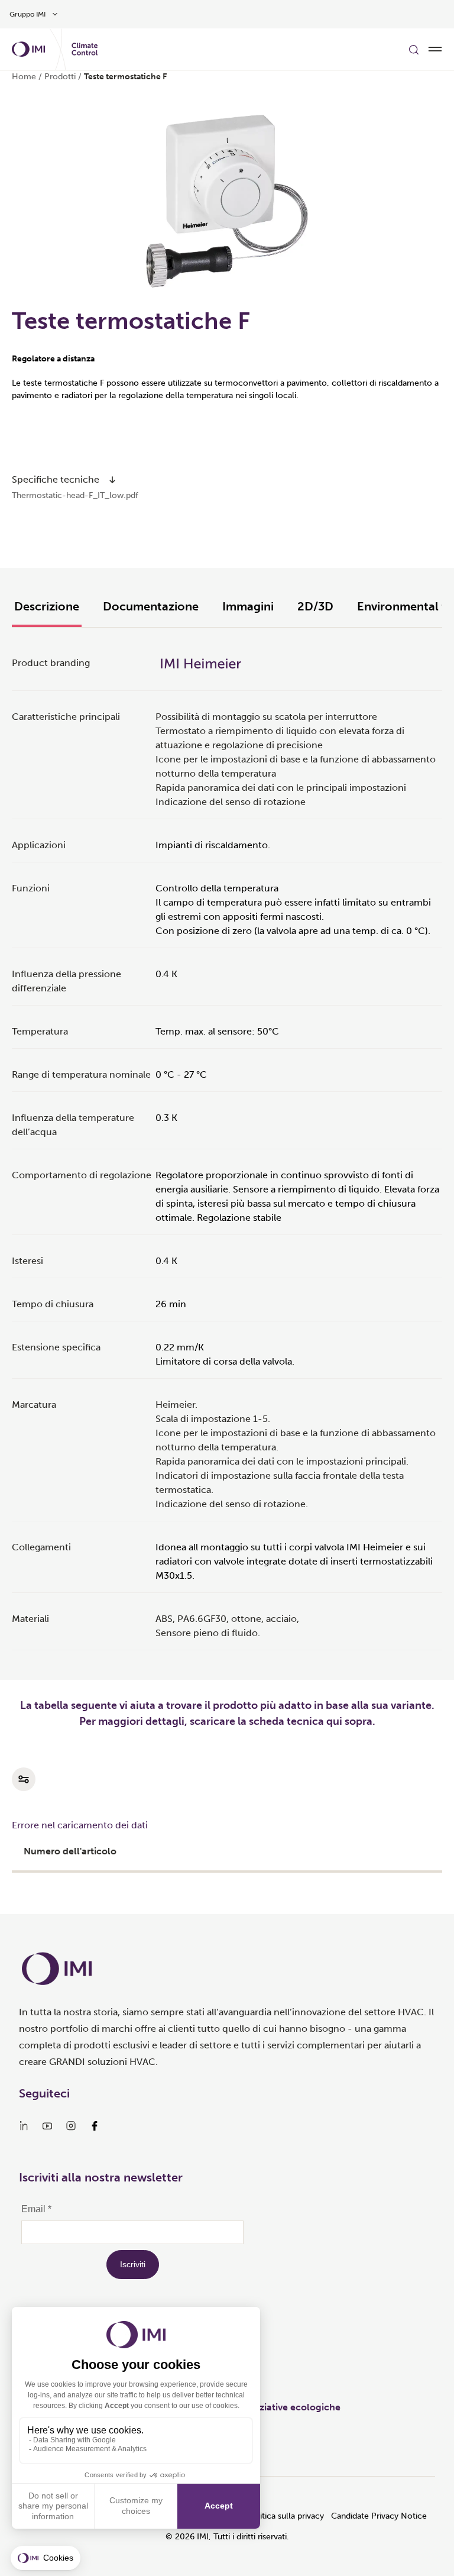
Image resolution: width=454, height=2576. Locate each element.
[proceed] (112, 480)
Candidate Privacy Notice (379, 2516)
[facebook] (95, 2126)
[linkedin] (24, 2126)
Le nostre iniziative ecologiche (273, 2407)
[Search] (414, 49)
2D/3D (315, 606)
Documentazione (151, 606)
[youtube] (47, 2126)
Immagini (248, 606)
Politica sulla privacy (286, 2516)
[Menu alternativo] (435, 49)
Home (24, 77)
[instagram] (71, 2126)
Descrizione (47, 606)
